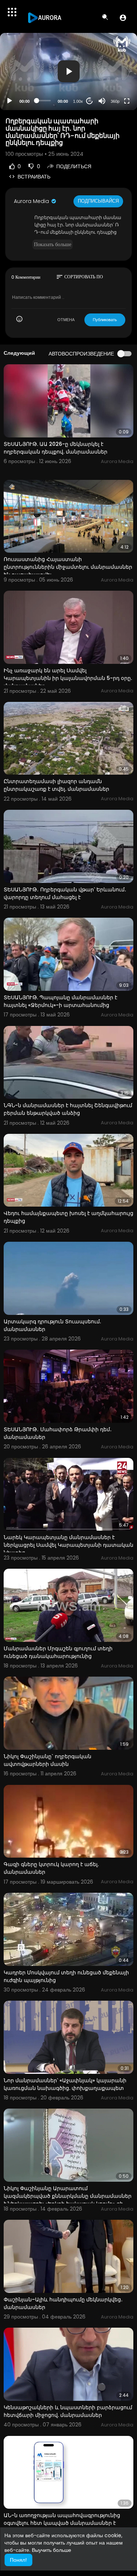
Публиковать (105, 320)
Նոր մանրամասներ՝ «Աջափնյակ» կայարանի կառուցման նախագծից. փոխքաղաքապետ (65, 2084)
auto (112, 83)
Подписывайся (98, 201)
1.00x (78, 101)
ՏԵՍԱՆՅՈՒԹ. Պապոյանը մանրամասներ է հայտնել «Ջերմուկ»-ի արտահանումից (60, 1001)
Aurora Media (32, 201)
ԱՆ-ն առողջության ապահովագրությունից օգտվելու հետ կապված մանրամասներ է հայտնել (62, 2523)
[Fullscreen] (127, 101)
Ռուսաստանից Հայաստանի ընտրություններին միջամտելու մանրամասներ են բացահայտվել (68, 567)
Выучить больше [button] (52, 2550)
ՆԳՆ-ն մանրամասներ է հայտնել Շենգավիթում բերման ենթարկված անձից (68, 1109)
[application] (68, 72)
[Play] (9, 101)
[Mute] (102, 101)
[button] (123, 18)
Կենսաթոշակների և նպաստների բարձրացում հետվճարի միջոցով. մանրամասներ (68, 2411)
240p (113, 72)
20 (90, 101)
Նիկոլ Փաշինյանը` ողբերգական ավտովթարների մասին (47, 1760)
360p (115, 101)
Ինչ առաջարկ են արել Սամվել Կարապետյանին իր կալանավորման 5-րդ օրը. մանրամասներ (68, 678)
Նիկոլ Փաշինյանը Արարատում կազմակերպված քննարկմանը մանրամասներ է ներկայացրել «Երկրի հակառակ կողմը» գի (68, 2196)
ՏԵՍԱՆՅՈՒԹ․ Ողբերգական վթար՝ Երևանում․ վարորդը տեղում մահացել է (65, 893)
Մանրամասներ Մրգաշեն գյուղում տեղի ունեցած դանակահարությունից (58, 1652)
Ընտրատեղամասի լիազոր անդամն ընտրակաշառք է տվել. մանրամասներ (56, 785)
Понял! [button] (18, 2560)
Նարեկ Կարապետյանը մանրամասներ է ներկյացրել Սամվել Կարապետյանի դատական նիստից (68, 1545)
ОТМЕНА (66, 320)
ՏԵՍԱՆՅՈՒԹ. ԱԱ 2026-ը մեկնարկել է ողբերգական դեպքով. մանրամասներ (56, 448)
